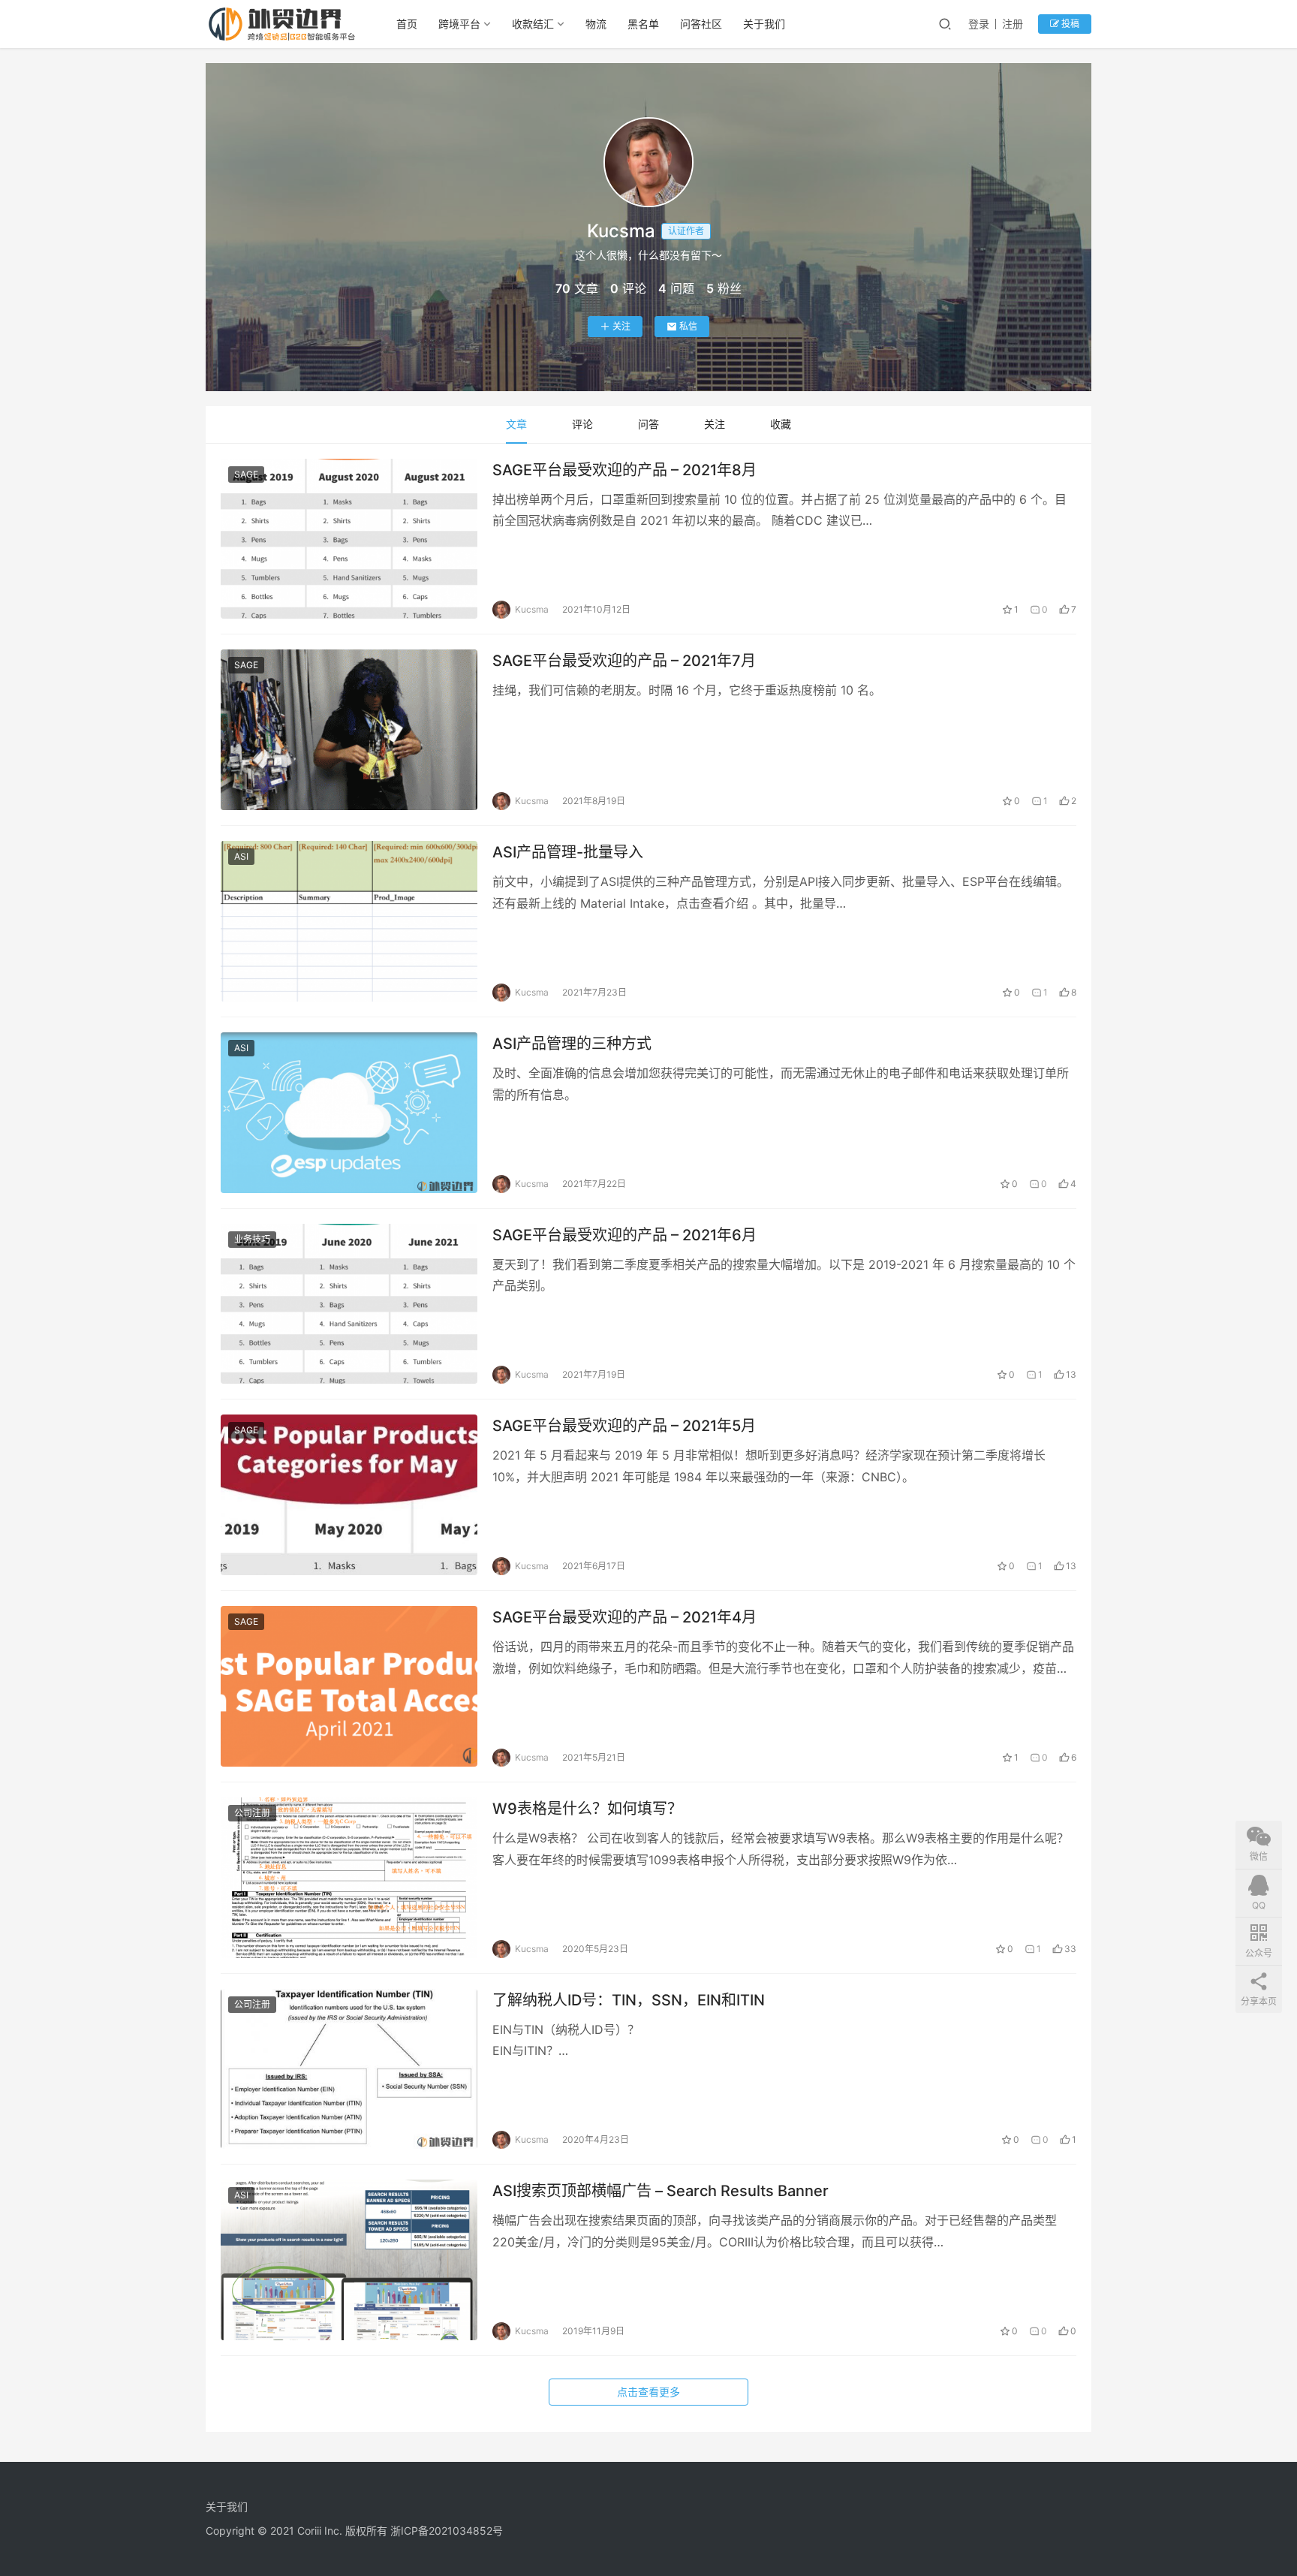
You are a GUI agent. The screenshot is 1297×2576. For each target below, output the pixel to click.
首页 (407, 24)
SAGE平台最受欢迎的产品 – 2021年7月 (624, 661)
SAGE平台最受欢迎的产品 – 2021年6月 (624, 1235)
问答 (648, 424)
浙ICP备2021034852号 (447, 2531)
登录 (979, 24)
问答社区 (701, 24)
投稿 (1069, 24)
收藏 (781, 424)
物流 (596, 24)
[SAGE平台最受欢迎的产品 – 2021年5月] (349, 1495)
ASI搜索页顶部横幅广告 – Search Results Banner (661, 2191)
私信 (688, 326)
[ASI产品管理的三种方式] (349, 1113)
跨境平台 (459, 24)
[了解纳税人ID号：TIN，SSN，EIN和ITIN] (349, 2069)
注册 (1013, 24)
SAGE (246, 474)
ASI (241, 856)
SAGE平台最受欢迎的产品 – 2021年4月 (624, 1617)
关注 (621, 326)
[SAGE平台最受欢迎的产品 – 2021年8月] (349, 539)
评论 (582, 424)
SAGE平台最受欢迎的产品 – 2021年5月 (624, 1426)
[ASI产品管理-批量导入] (349, 921)
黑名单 (643, 24)
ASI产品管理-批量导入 (568, 852)
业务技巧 (252, 1239)
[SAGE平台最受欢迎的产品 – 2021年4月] (349, 1686)
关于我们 (764, 24)
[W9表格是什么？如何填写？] (349, 1878)
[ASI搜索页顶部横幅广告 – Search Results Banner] (349, 2260)
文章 (516, 424)
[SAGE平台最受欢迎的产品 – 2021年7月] (349, 730)
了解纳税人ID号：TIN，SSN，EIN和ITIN (629, 2000)
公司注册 (252, 1813)
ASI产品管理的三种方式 (572, 1044)
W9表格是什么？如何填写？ (587, 1809)
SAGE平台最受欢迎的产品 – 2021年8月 (624, 470)
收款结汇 (533, 24)
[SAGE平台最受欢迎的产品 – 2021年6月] (349, 1304)
